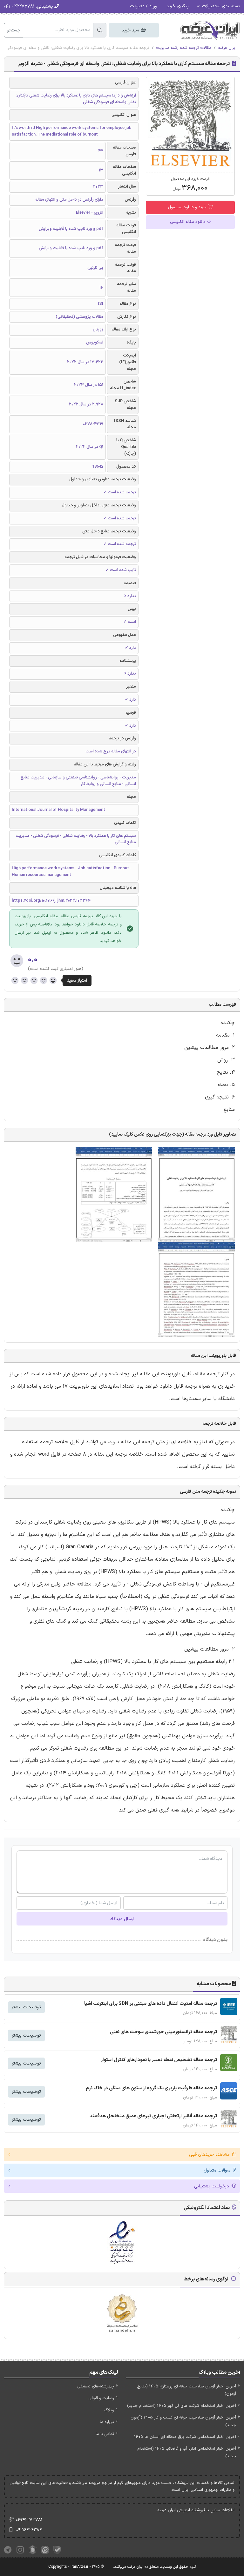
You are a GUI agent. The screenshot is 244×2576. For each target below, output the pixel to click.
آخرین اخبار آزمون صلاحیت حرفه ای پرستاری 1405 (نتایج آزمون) (186, 2390)
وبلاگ (109, 2410)
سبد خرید (131, 30)
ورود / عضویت (143, 6)
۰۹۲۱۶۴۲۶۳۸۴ (29, 2530)
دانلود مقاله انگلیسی (188, 222)
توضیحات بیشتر (26, 2007)
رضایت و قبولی (101, 2398)
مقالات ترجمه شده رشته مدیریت (184, 48)
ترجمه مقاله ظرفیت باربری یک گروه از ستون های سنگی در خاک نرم (151, 2088)
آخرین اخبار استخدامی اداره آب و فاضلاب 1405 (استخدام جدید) (187, 2452)
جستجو (14, 30)
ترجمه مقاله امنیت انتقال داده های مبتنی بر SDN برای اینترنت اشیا (151, 2004)
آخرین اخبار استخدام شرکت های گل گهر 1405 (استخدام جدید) (182, 2406)
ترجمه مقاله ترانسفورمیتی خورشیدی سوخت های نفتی (163, 2032)
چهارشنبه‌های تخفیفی (96, 2386)
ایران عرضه (227, 48)
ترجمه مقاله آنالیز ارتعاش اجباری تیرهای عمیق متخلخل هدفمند (153, 2116)
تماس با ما (105, 2434)
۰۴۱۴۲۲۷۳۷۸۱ (29, 2520)
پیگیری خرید (178, 6)
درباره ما (107, 2422)
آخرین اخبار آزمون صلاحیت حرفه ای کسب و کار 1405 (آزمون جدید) (183, 2421)
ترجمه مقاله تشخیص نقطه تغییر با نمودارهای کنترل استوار (159, 2060)
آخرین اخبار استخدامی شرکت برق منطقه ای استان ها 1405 (185, 2437)
